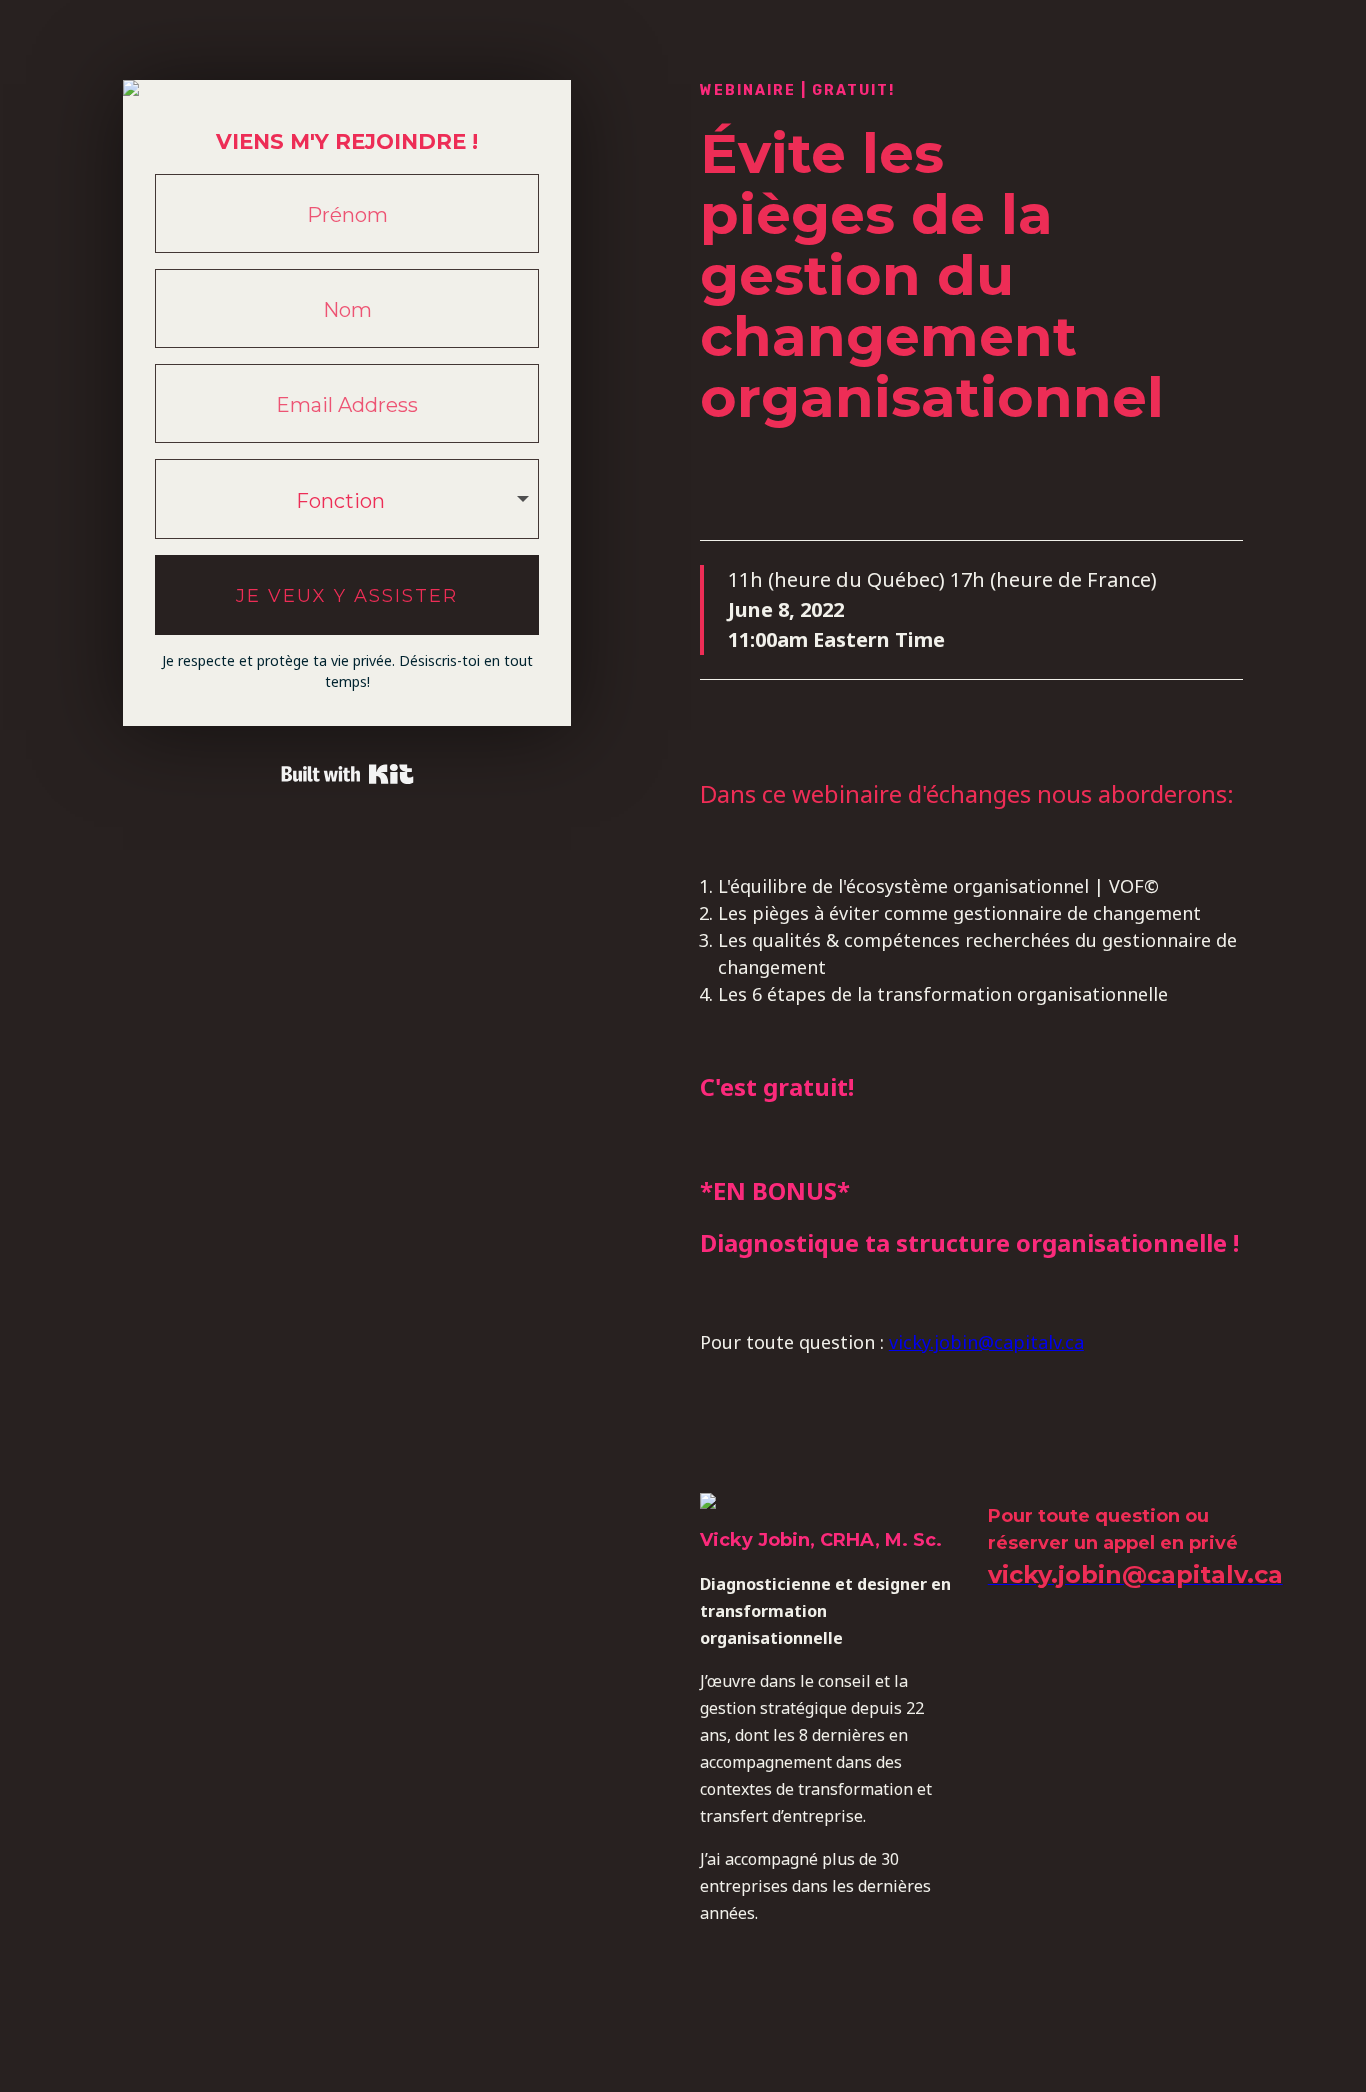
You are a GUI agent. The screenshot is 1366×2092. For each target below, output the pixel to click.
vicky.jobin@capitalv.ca (986, 1342)
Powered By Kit (347, 774)
